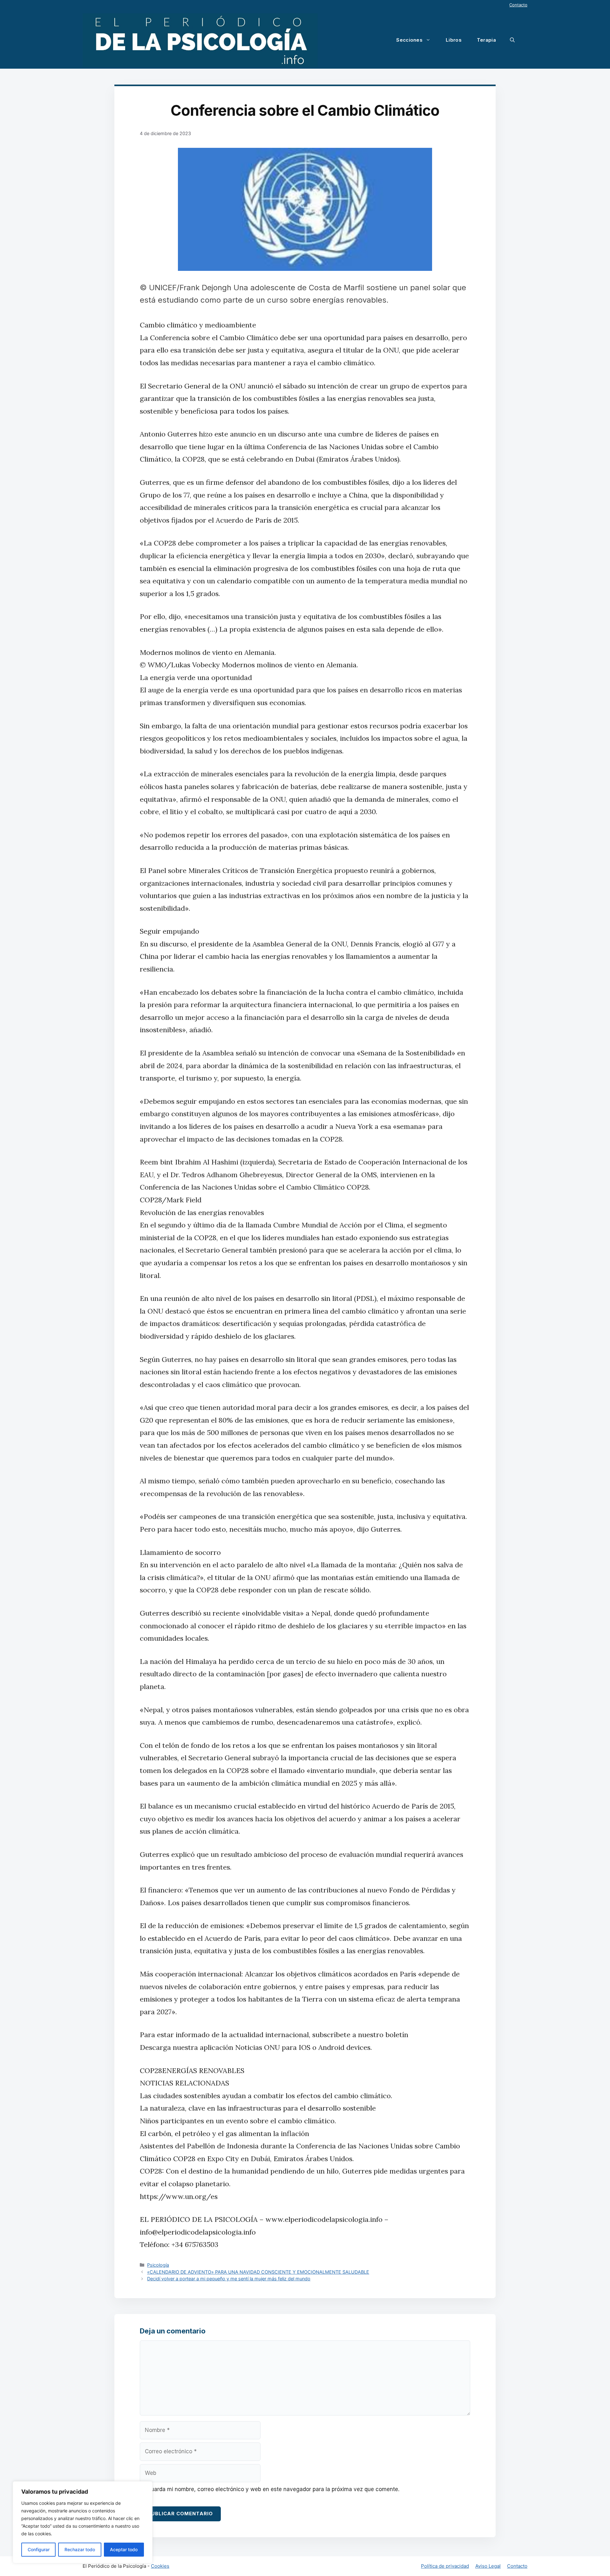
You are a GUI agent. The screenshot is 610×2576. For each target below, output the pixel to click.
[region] (83, 2522)
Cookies (160, 2566)
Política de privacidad (445, 2566)
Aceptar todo (124, 2549)
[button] (512, 40)
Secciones (409, 40)
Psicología (158, 2265)
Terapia (486, 40)
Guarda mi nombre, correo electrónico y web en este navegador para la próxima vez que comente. (273, 2489)
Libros (454, 40)
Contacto (518, 5)
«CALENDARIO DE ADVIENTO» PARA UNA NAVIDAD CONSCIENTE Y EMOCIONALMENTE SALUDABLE (258, 2272)
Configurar (39, 2549)
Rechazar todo (80, 2549)
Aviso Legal (488, 2566)
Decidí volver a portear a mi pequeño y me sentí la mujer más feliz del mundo (229, 2279)
